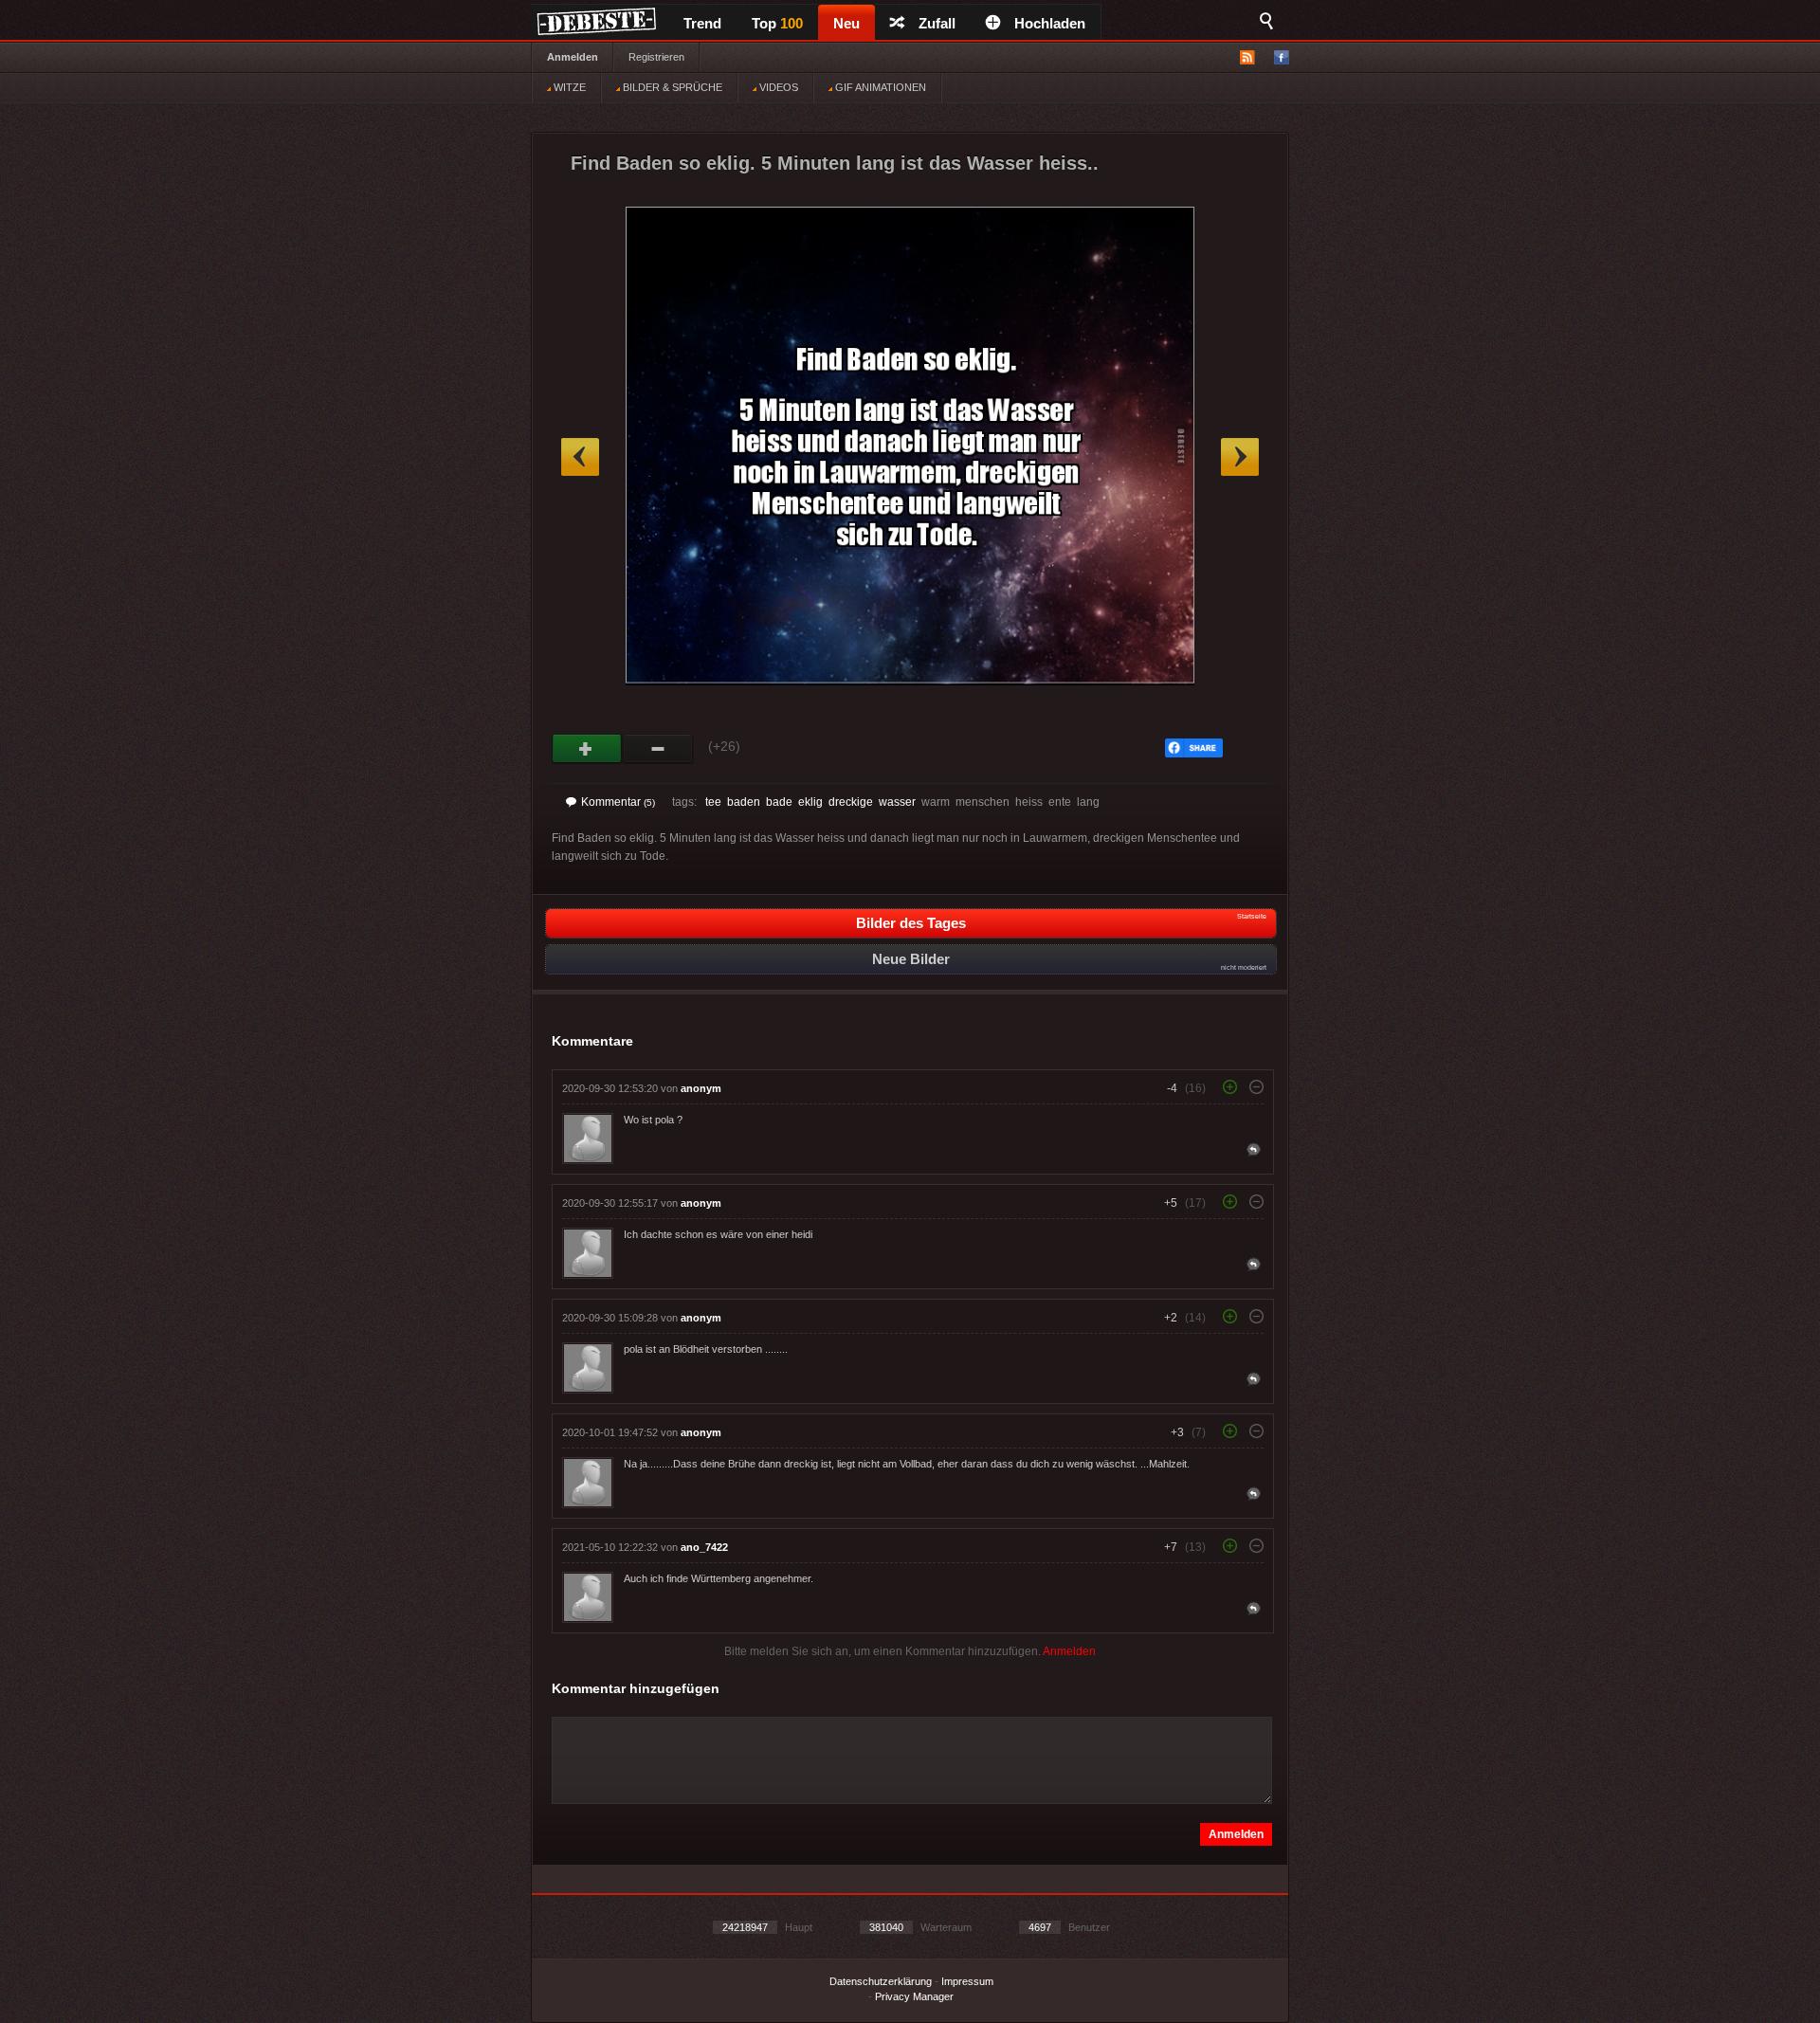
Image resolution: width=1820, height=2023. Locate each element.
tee (713, 802)
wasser (897, 802)
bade (779, 802)
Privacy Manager (914, 1996)
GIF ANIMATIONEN (879, 87)
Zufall (937, 23)
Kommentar (618, 802)
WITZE (568, 87)
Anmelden (573, 57)
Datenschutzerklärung (881, 1981)
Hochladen (1050, 23)
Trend (702, 23)
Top (777, 23)
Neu (846, 23)
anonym (701, 1088)
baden (744, 802)
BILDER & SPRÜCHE (671, 87)
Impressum (967, 1981)
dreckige (851, 802)
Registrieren (656, 57)
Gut (587, 749)
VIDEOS (777, 87)
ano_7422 (704, 1547)
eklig (810, 802)
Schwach (658, 749)
